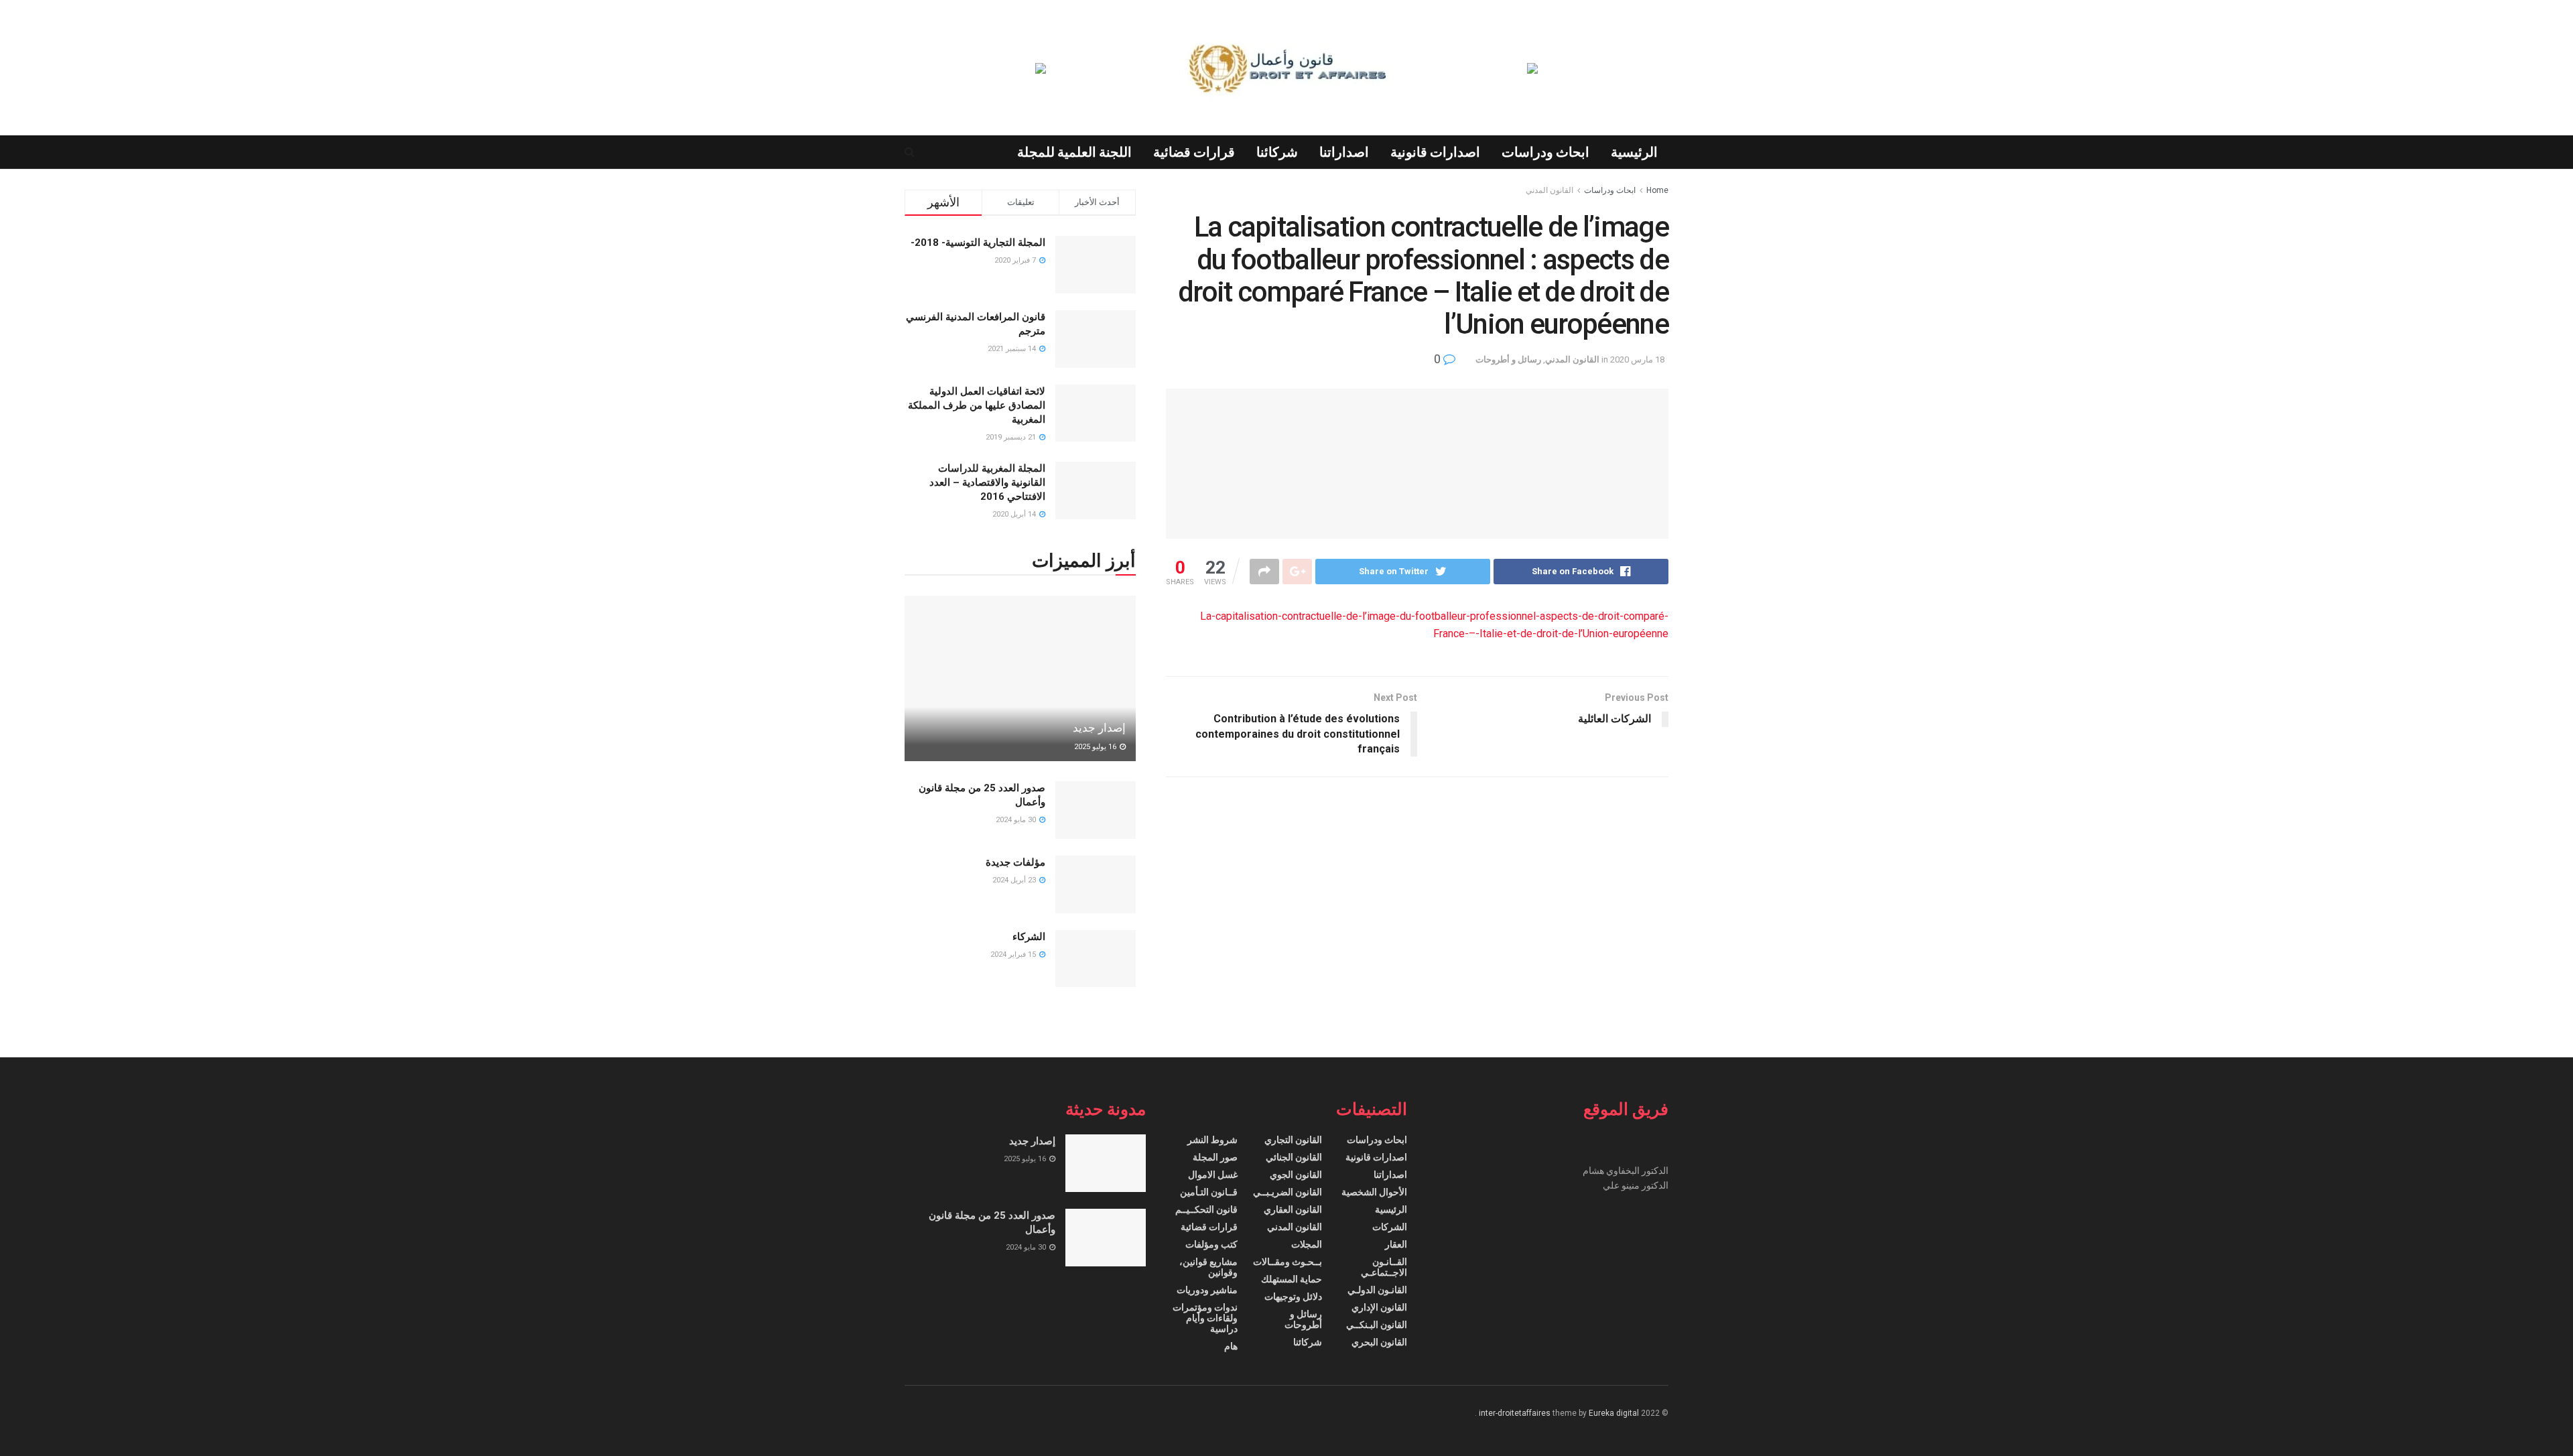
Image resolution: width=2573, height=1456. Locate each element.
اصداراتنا (1344, 152)
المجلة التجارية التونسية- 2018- (978, 243)
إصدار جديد (1099, 728)
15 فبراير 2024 (1014, 954)
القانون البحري (1379, 1342)
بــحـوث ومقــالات (1288, 1262)
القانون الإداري (1379, 1307)
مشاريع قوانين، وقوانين (1208, 1267)
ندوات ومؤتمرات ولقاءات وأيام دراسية (1205, 1318)
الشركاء (1029, 937)
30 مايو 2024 (1017, 820)
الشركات (1390, 1227)
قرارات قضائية (1194, 152)
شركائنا (1277, 152)
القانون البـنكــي (1377, 1325)
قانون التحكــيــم (1206, 1209)
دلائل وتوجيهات (1293, 1297)
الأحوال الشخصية (1374, 1192)
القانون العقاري (1293, 1209)
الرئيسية (1634, 152)
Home (1657, 190)
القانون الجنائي (1294, 1157)
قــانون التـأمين (1209, 1192)
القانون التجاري (1293, 1140)
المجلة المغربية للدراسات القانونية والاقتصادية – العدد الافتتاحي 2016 (987, 482)
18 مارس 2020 (1637, 359)
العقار (1396, 1244)
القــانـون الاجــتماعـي (1384, 1267)
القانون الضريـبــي (1288, 1192)
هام (1231, 1346)
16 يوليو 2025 (1096, 747)
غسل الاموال (1213, 1175)
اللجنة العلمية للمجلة (1074, 152)
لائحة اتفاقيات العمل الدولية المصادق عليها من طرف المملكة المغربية (977, 405)
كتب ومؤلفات (1211, 1244)
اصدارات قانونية (1435, 152)
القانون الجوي (1296, 1175)
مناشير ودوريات (1207, 1290)
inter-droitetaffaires (1515, 1413)
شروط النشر (1212, 1140)
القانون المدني (1549, 190)
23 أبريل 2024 (1015, 880)
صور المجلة (1215, 1157)
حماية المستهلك (1292, 1279)
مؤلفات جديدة (1015, 862)
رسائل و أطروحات (1508, 359)
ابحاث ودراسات (1545, 152)
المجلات (1307, 1244)
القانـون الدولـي (1377, 1290)
